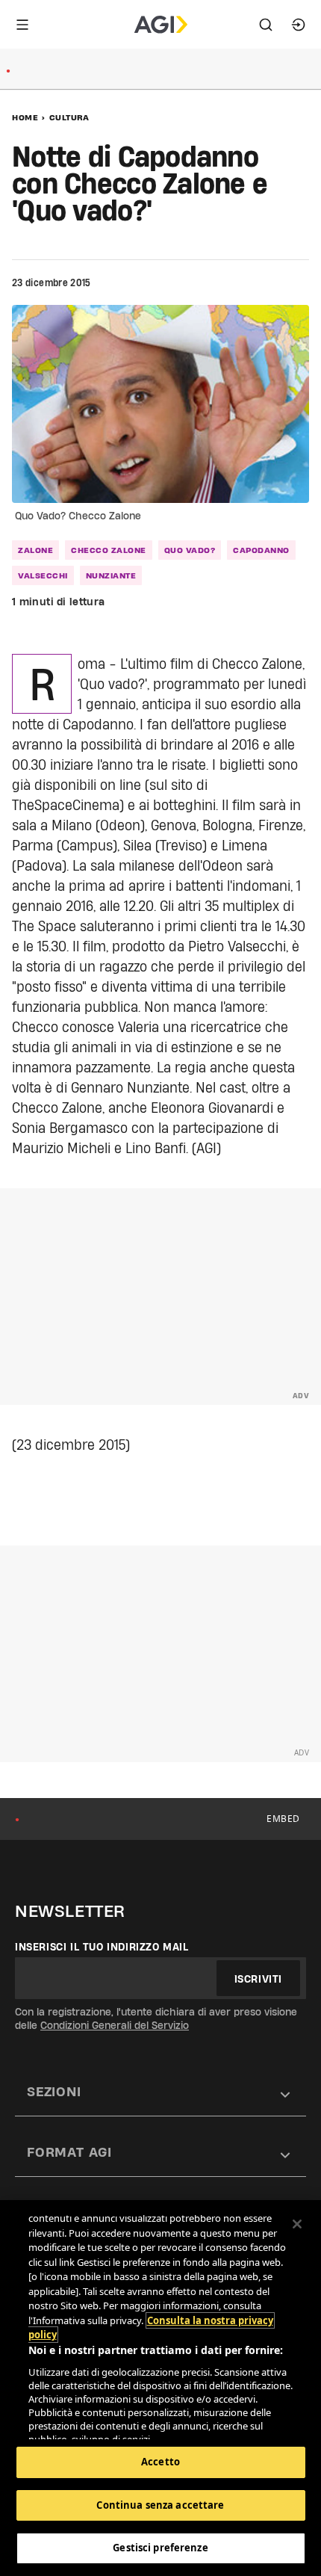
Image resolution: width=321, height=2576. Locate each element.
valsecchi (43, 575)
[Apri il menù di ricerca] (266, 25)
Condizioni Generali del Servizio (115, 2025)
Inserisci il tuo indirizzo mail (102, 1947)
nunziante (111, 575)
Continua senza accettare (160, 2505)
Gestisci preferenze (160, 2548)
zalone (35, 550)
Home (25, 117)
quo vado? (190, 550)
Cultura (69, 117)
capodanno (261, 550)
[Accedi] (299, 25)
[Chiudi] (297, 2224)
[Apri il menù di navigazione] (22, 25)
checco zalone (109, 550)
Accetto (160, 2462)
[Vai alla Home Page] (161, 25)
